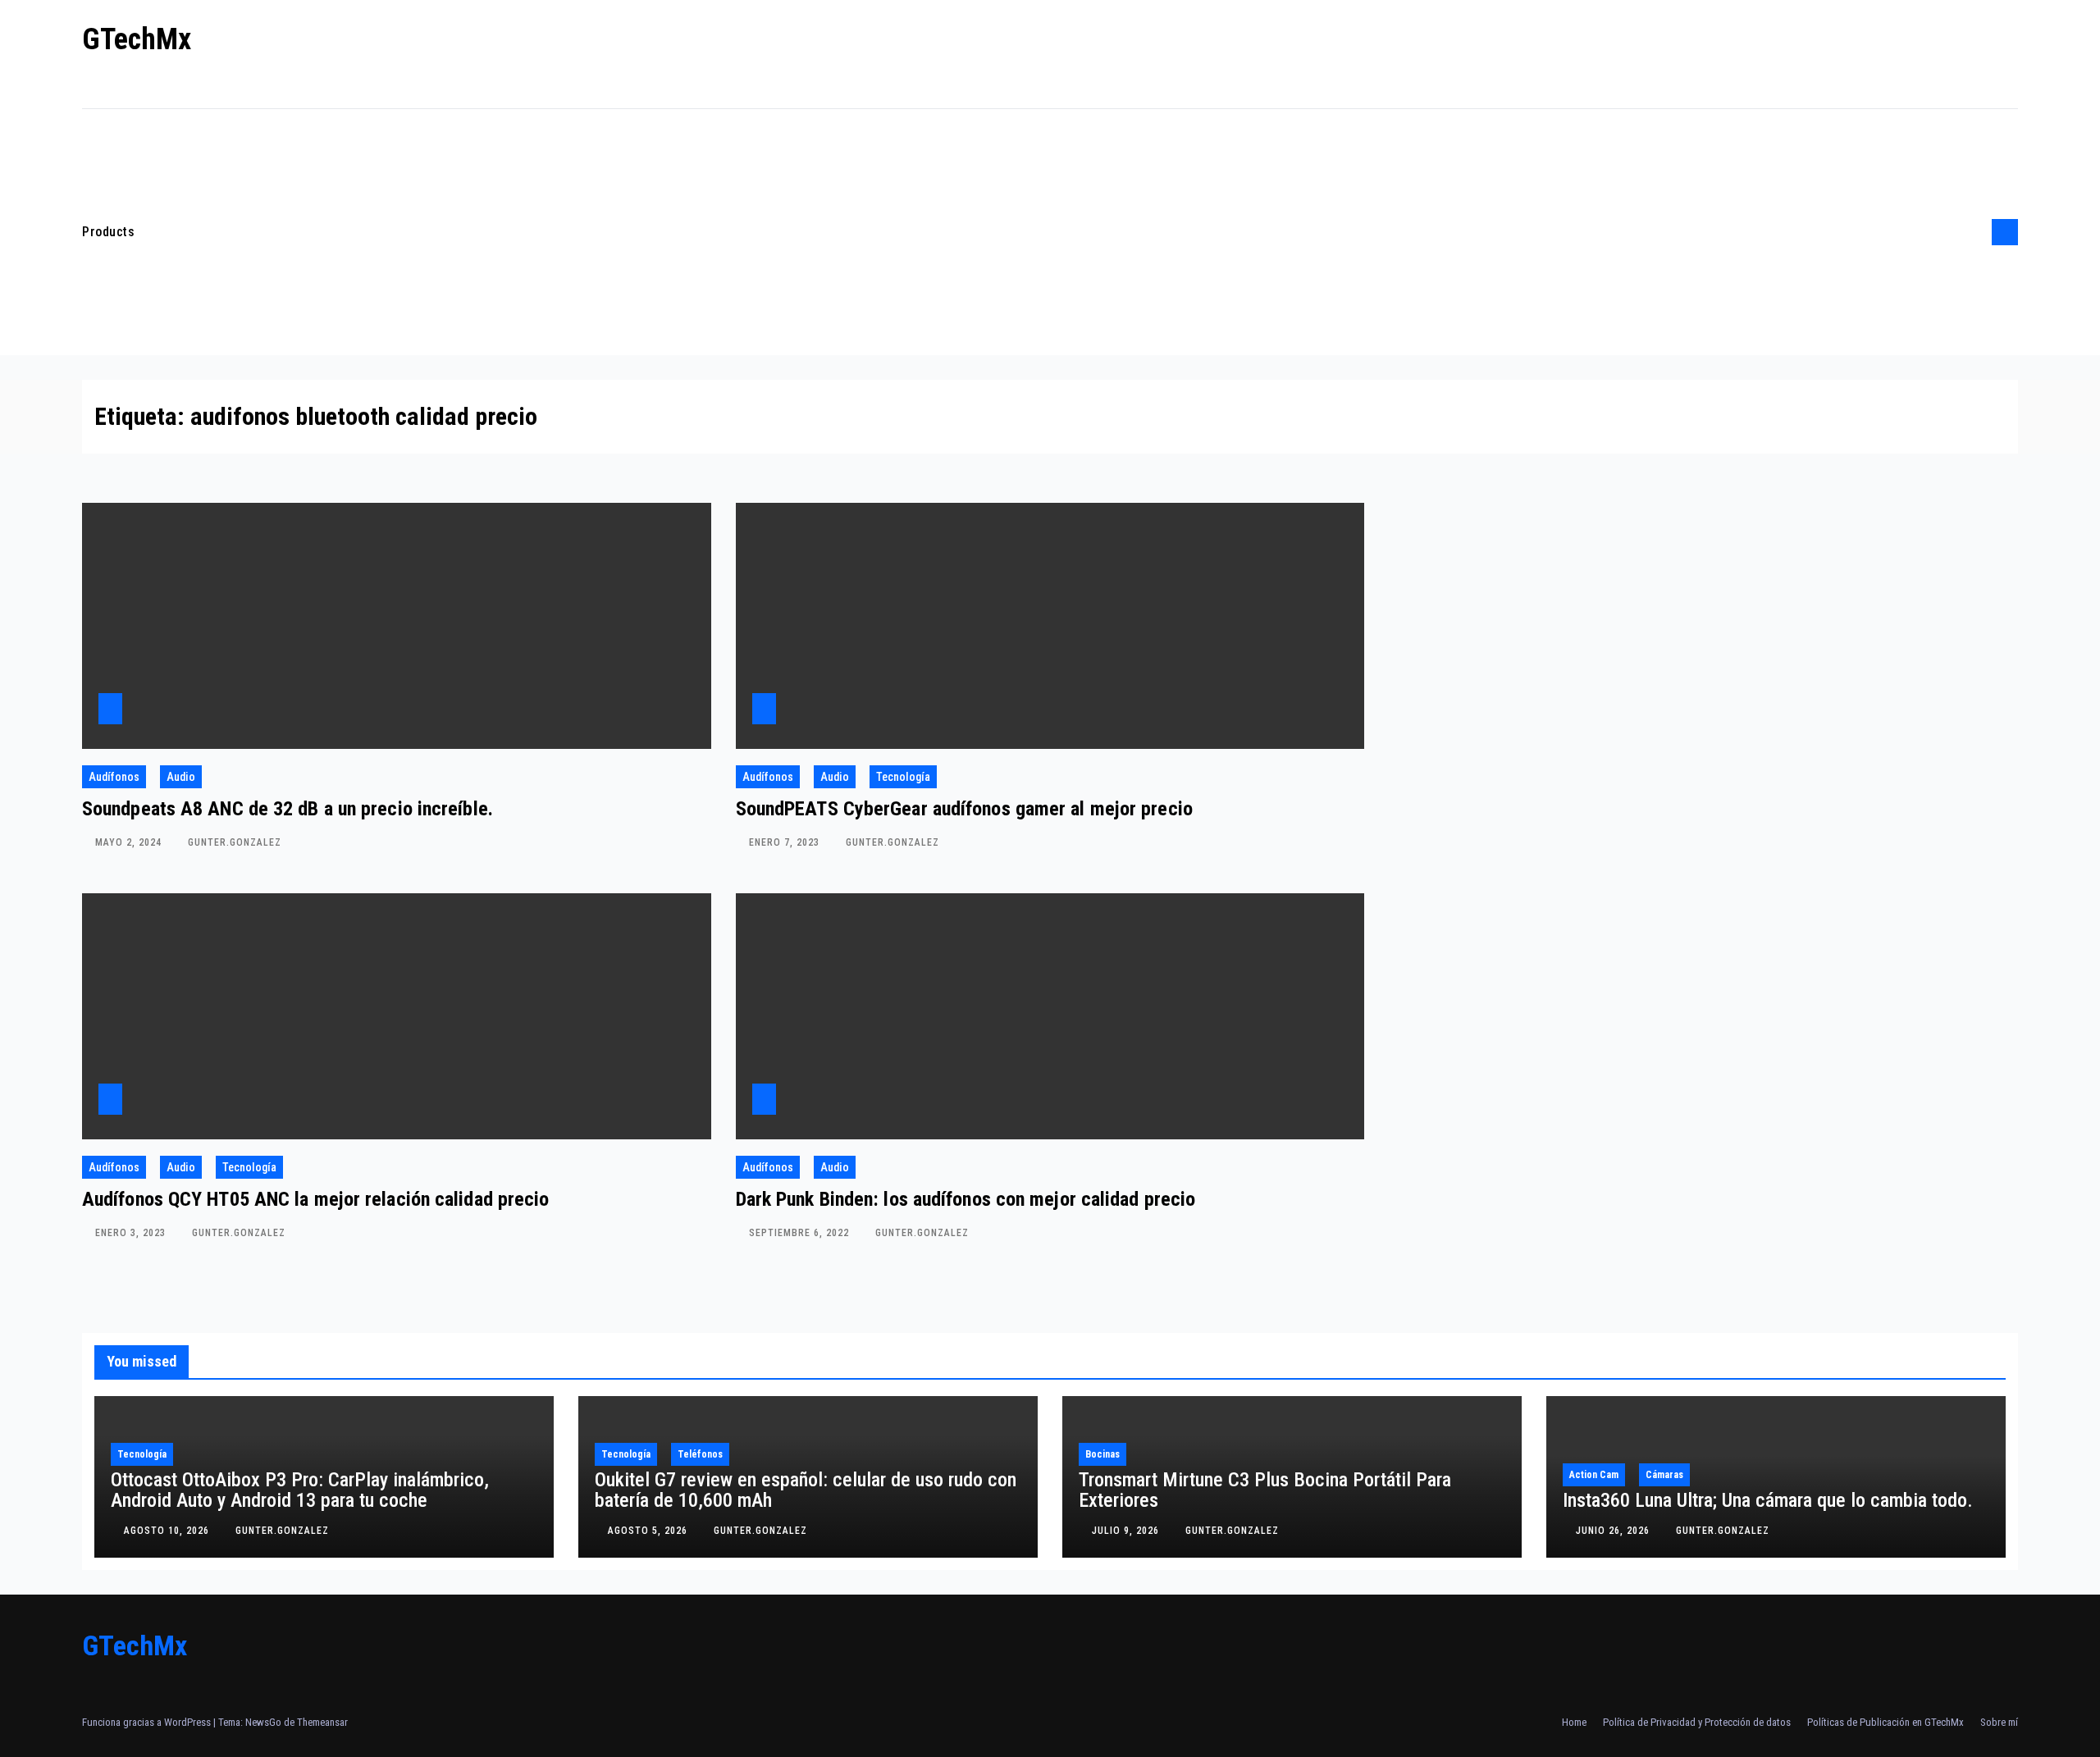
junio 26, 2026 (1614, 1531)
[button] (1974, 232)
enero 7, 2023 (786, 842)
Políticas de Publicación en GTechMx (1885, 1722)
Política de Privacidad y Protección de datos (1697, 1722)
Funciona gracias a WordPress (148, 1722)
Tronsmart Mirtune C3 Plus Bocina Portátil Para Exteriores (1265, 1490)
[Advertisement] (1058, 232)
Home (1574, 1722)
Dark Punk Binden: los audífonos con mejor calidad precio (966, 1199)
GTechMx (137, 39)
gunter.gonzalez (235, 842)
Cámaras (1664, 1475)
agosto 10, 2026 (168, 1531)
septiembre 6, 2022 (801, 1233)
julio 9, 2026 (1127, 1531)
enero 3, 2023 (132, 1233)
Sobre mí (1999, 1722)
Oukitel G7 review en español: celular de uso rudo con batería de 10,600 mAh (806, 1490)
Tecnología (903, 777)
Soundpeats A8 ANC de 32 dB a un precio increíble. (288, 809)
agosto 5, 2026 (649, 1531)
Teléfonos (700, 1454)
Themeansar (322, 1722)
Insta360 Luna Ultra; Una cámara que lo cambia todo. (1768, 1500)
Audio (181, 777)
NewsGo (263, 1722)
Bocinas (1102, 1454)
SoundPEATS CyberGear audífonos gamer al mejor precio (964, 809)
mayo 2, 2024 (130, 842)
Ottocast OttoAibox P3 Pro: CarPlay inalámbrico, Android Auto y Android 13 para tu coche (300, 1490)
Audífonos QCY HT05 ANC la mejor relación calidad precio (316, 1199)
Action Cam (1594, 1475)
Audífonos (114, 777)
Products (108, 232)
